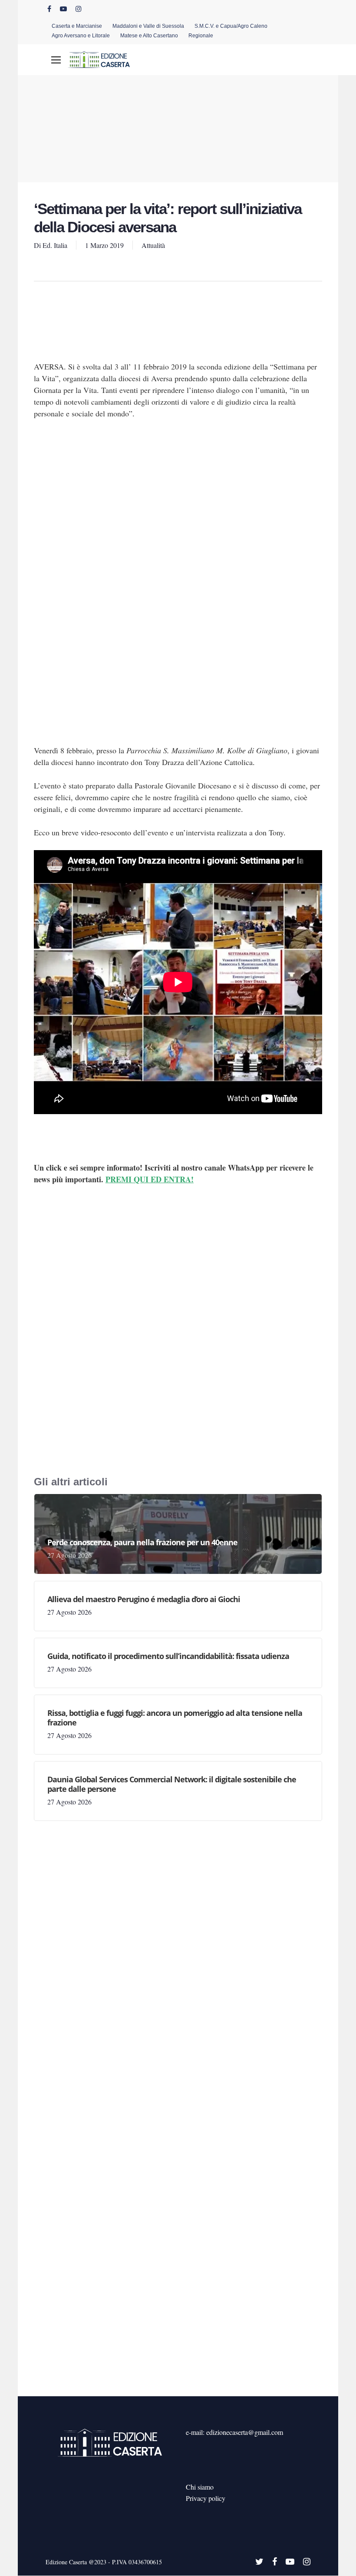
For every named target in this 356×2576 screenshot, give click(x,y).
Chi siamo (200, 2487)
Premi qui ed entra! (150, 1179)
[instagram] (79, 9)
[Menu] (56, 60)
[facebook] (49, 9)
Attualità (153, 245)
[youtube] (63, 9)
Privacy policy (206, 2498)
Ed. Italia (55, 245)
